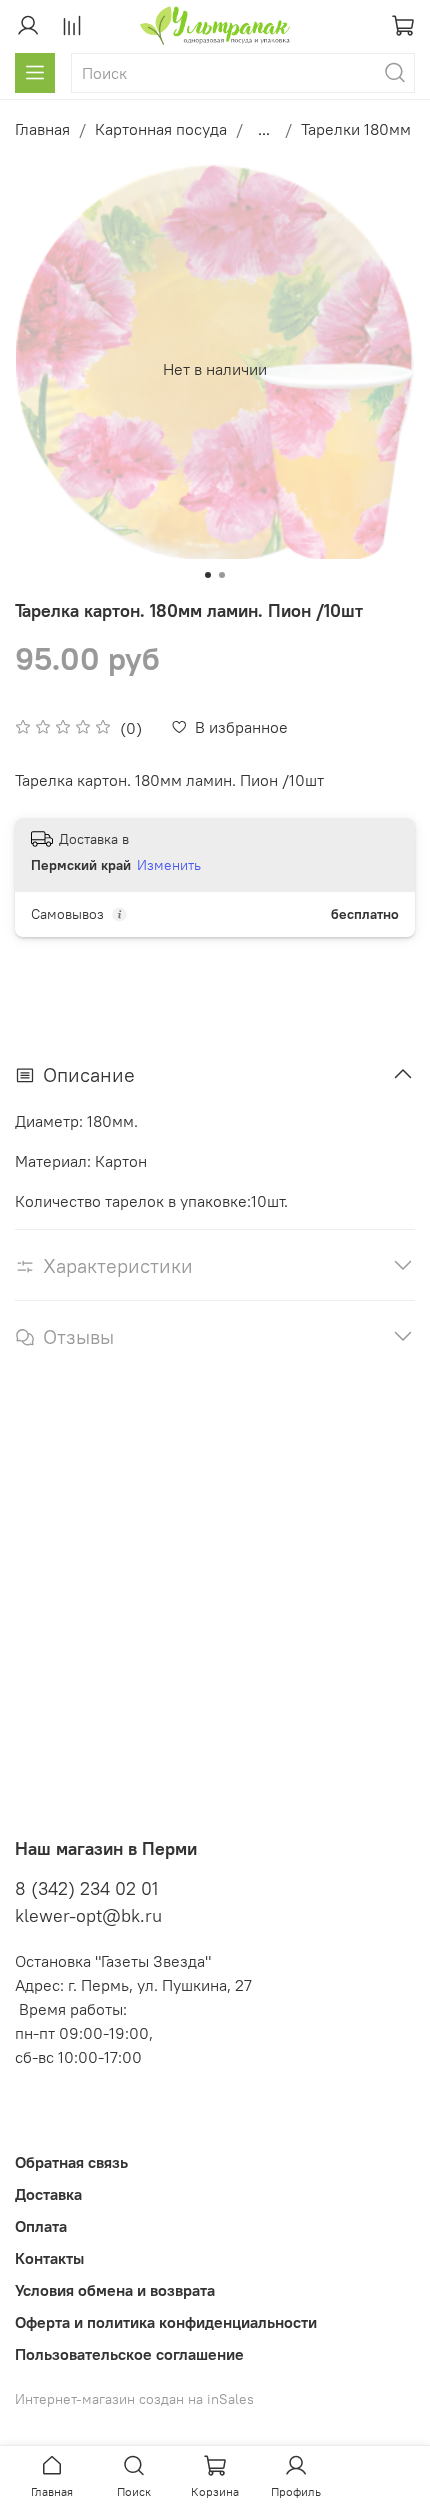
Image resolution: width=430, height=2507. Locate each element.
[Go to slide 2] (222, 575)
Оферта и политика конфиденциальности (166, 2322)
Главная (42, 129)
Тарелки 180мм (356, 129)
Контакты (49, 2258)
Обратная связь (71, 2162)
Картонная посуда (161, 129)
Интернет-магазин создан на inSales (134, 2399)
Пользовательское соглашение (129, 2354)
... (264, 129)
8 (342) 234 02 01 (86, 1888)
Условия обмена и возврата (115, 2290)
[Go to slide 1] (208, 575)
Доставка (48, 2194)
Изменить (169, 865)
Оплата (41, 2226)
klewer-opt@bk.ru (88, 1915)
